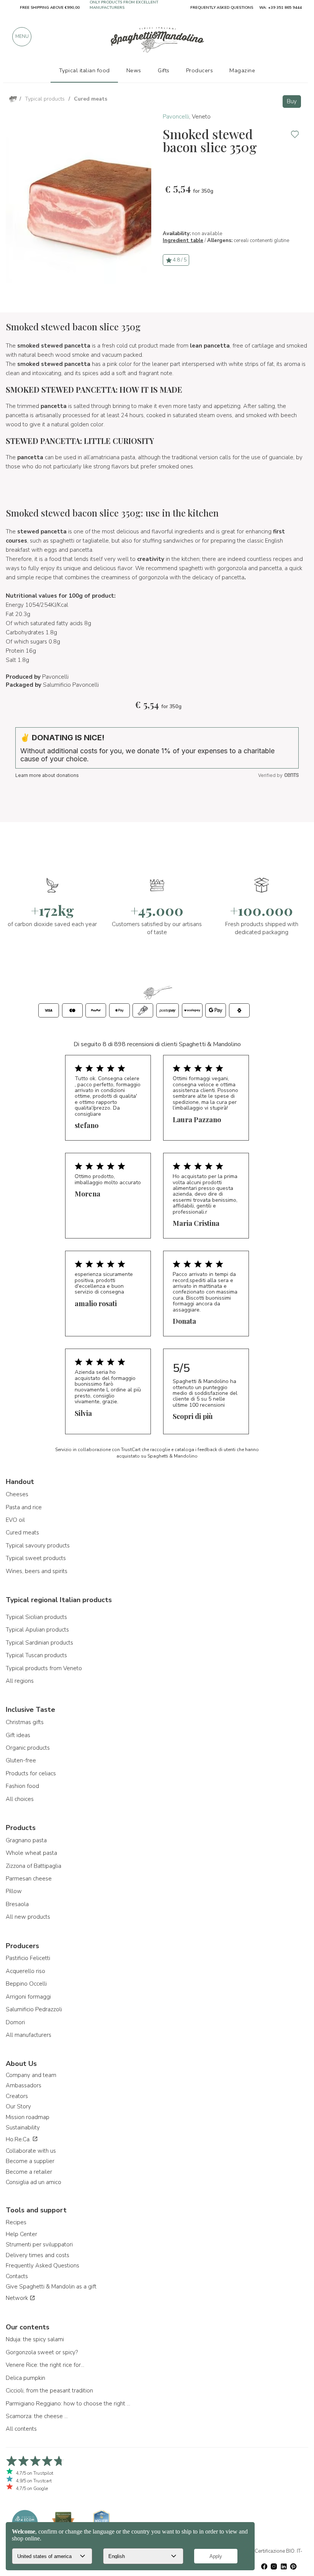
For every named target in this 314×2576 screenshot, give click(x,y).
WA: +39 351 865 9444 (280, 8)
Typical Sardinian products (39, 1643)
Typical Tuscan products (36, 1655)
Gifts (164, 70)
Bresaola (17, 1904)
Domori (15, 2022)
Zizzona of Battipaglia (34, 1866)
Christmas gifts (25, 1722)
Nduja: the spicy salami (35, 2339)
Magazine (242, 70)
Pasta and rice (24, 1507)
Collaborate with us (31, 2151)
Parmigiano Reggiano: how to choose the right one (69, 2404)
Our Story (18, 2106)
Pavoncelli (176, 117)
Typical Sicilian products (36, 1617)
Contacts (17, 2276)
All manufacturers (29, 2035)
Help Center (21, 2234)
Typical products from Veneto (44, 1668)
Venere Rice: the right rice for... (45, 2365)
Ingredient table (183, 241)
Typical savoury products (38, 1546)
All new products (28, 1917)
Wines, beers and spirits (37, 1571)
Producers (200, 70)
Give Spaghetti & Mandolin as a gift (51, 2287)
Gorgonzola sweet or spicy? (42, 2352)
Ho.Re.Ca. (19, 2139)
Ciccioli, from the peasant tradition (49, 2391)
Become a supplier (30, 2161)
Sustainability (23, 2127)
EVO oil (15, 1520)
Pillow (14, 1891)
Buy (292, 101)
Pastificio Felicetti (28, 1958)
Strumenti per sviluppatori (39, 2244)
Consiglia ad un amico (34, 2182)
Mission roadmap (28, 2117)
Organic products (28, 1748)
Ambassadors (24, 2085)
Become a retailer (29, 2172)
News (134, 70)
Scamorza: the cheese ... (37, 2416)
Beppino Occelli (26, 1984)
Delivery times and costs (38, 2255)
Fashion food (22, 1786)
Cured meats (22, 1533)
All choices (20, 1799)
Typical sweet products (36, 1558)
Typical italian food (84, 70)
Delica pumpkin (25, 2378)
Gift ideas (18, 1735)
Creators (17, 2096)
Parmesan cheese (29, 1879)
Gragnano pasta (26, 1840)
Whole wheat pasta (31, 1853)
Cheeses (17, 1494)
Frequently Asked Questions (43, 2266)
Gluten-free (21, 1760)
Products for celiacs (31, 1773)
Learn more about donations (47, 775)
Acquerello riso (25, 1971)
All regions (20, 1681)
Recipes (16, 2222)
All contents (21, 2429)
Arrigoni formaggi (28, 1997)
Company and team (31, 2075)
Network (18, 2298)
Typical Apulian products (37, 1630)
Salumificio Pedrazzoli (34, 2009)
